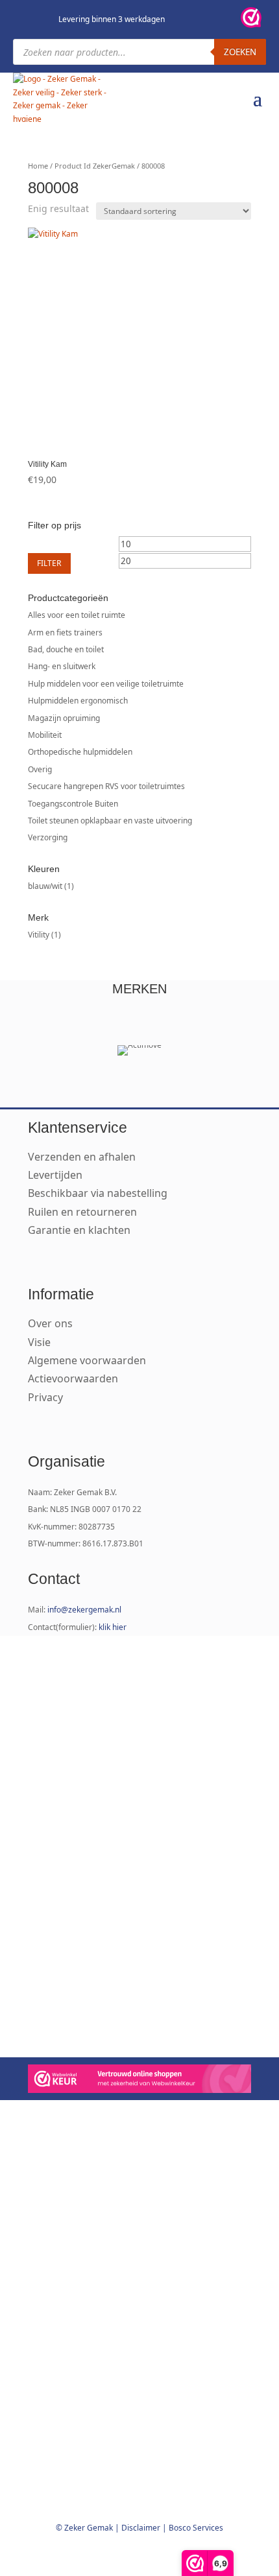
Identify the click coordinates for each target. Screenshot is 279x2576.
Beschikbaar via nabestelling (98, 1193)
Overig (40, 769)
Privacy (45, 1397)
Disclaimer (141, 2528)
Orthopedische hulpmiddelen (80, 752)
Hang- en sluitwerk (62, 666)
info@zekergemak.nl (84, 1610)
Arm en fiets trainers (65, 632)
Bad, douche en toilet (66, 649)
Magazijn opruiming (64, 718)
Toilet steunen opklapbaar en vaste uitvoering (110, 821)
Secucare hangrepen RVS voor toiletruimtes (106, 786)
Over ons (50, 1323)
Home (38, 166)
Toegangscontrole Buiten (73, 804)
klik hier (113, 1627)
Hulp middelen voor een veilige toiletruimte (106, 684)
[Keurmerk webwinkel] (251, 19)
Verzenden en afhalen (82, 1157)
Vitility (39, 935)
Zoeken (240, 52)
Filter (49, 563)
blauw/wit (45, 886)
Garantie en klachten (79, 1230)
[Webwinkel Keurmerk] (139, 2081)
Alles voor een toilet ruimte (77, 615)
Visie (39, 1342)
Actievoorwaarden (73, 1378)
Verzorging (48, 837)
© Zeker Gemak (84, 2528)
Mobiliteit (45, 735)
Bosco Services (196, 2528)
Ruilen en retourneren (82, 1212)
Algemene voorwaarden (87, 1360)
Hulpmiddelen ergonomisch (78, 701)
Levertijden (55, 1175)
